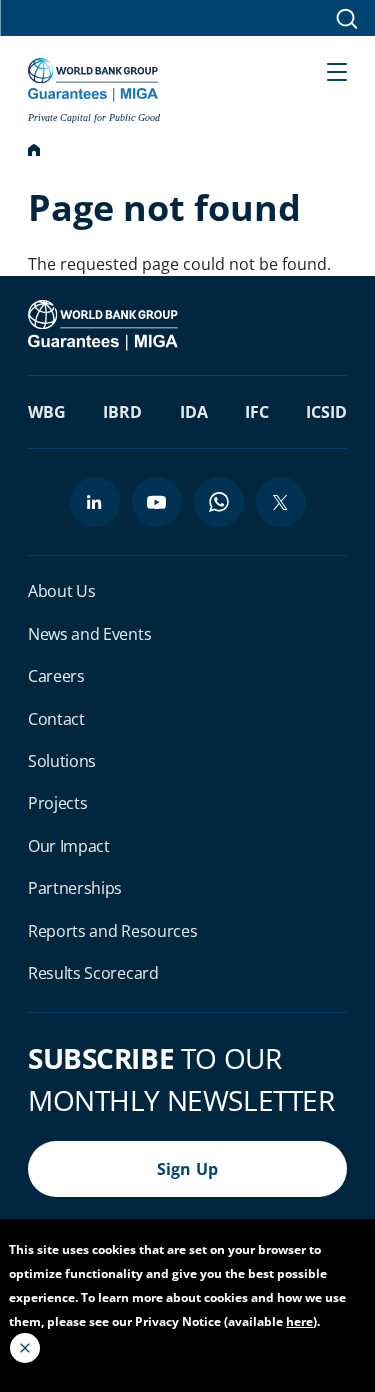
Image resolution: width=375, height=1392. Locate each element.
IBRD (122, 412)
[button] (337, 70)
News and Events (89, 634)
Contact (56, 719)
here (299, 1321)
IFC (257, 412)
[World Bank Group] (105, 324)
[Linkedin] (95, 502)
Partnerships (75, 888)
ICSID (326, 412)
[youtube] (157, 502)
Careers (56, 676)
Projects (57, 803)
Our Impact (69, 846)
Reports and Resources (112, 931)
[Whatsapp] (219, 502)
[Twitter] (281, 502)
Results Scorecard (93, 973)
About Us (61, 591)
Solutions (62, 761)
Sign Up (188, 1169)
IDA (194, 412)
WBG (47, 412)
